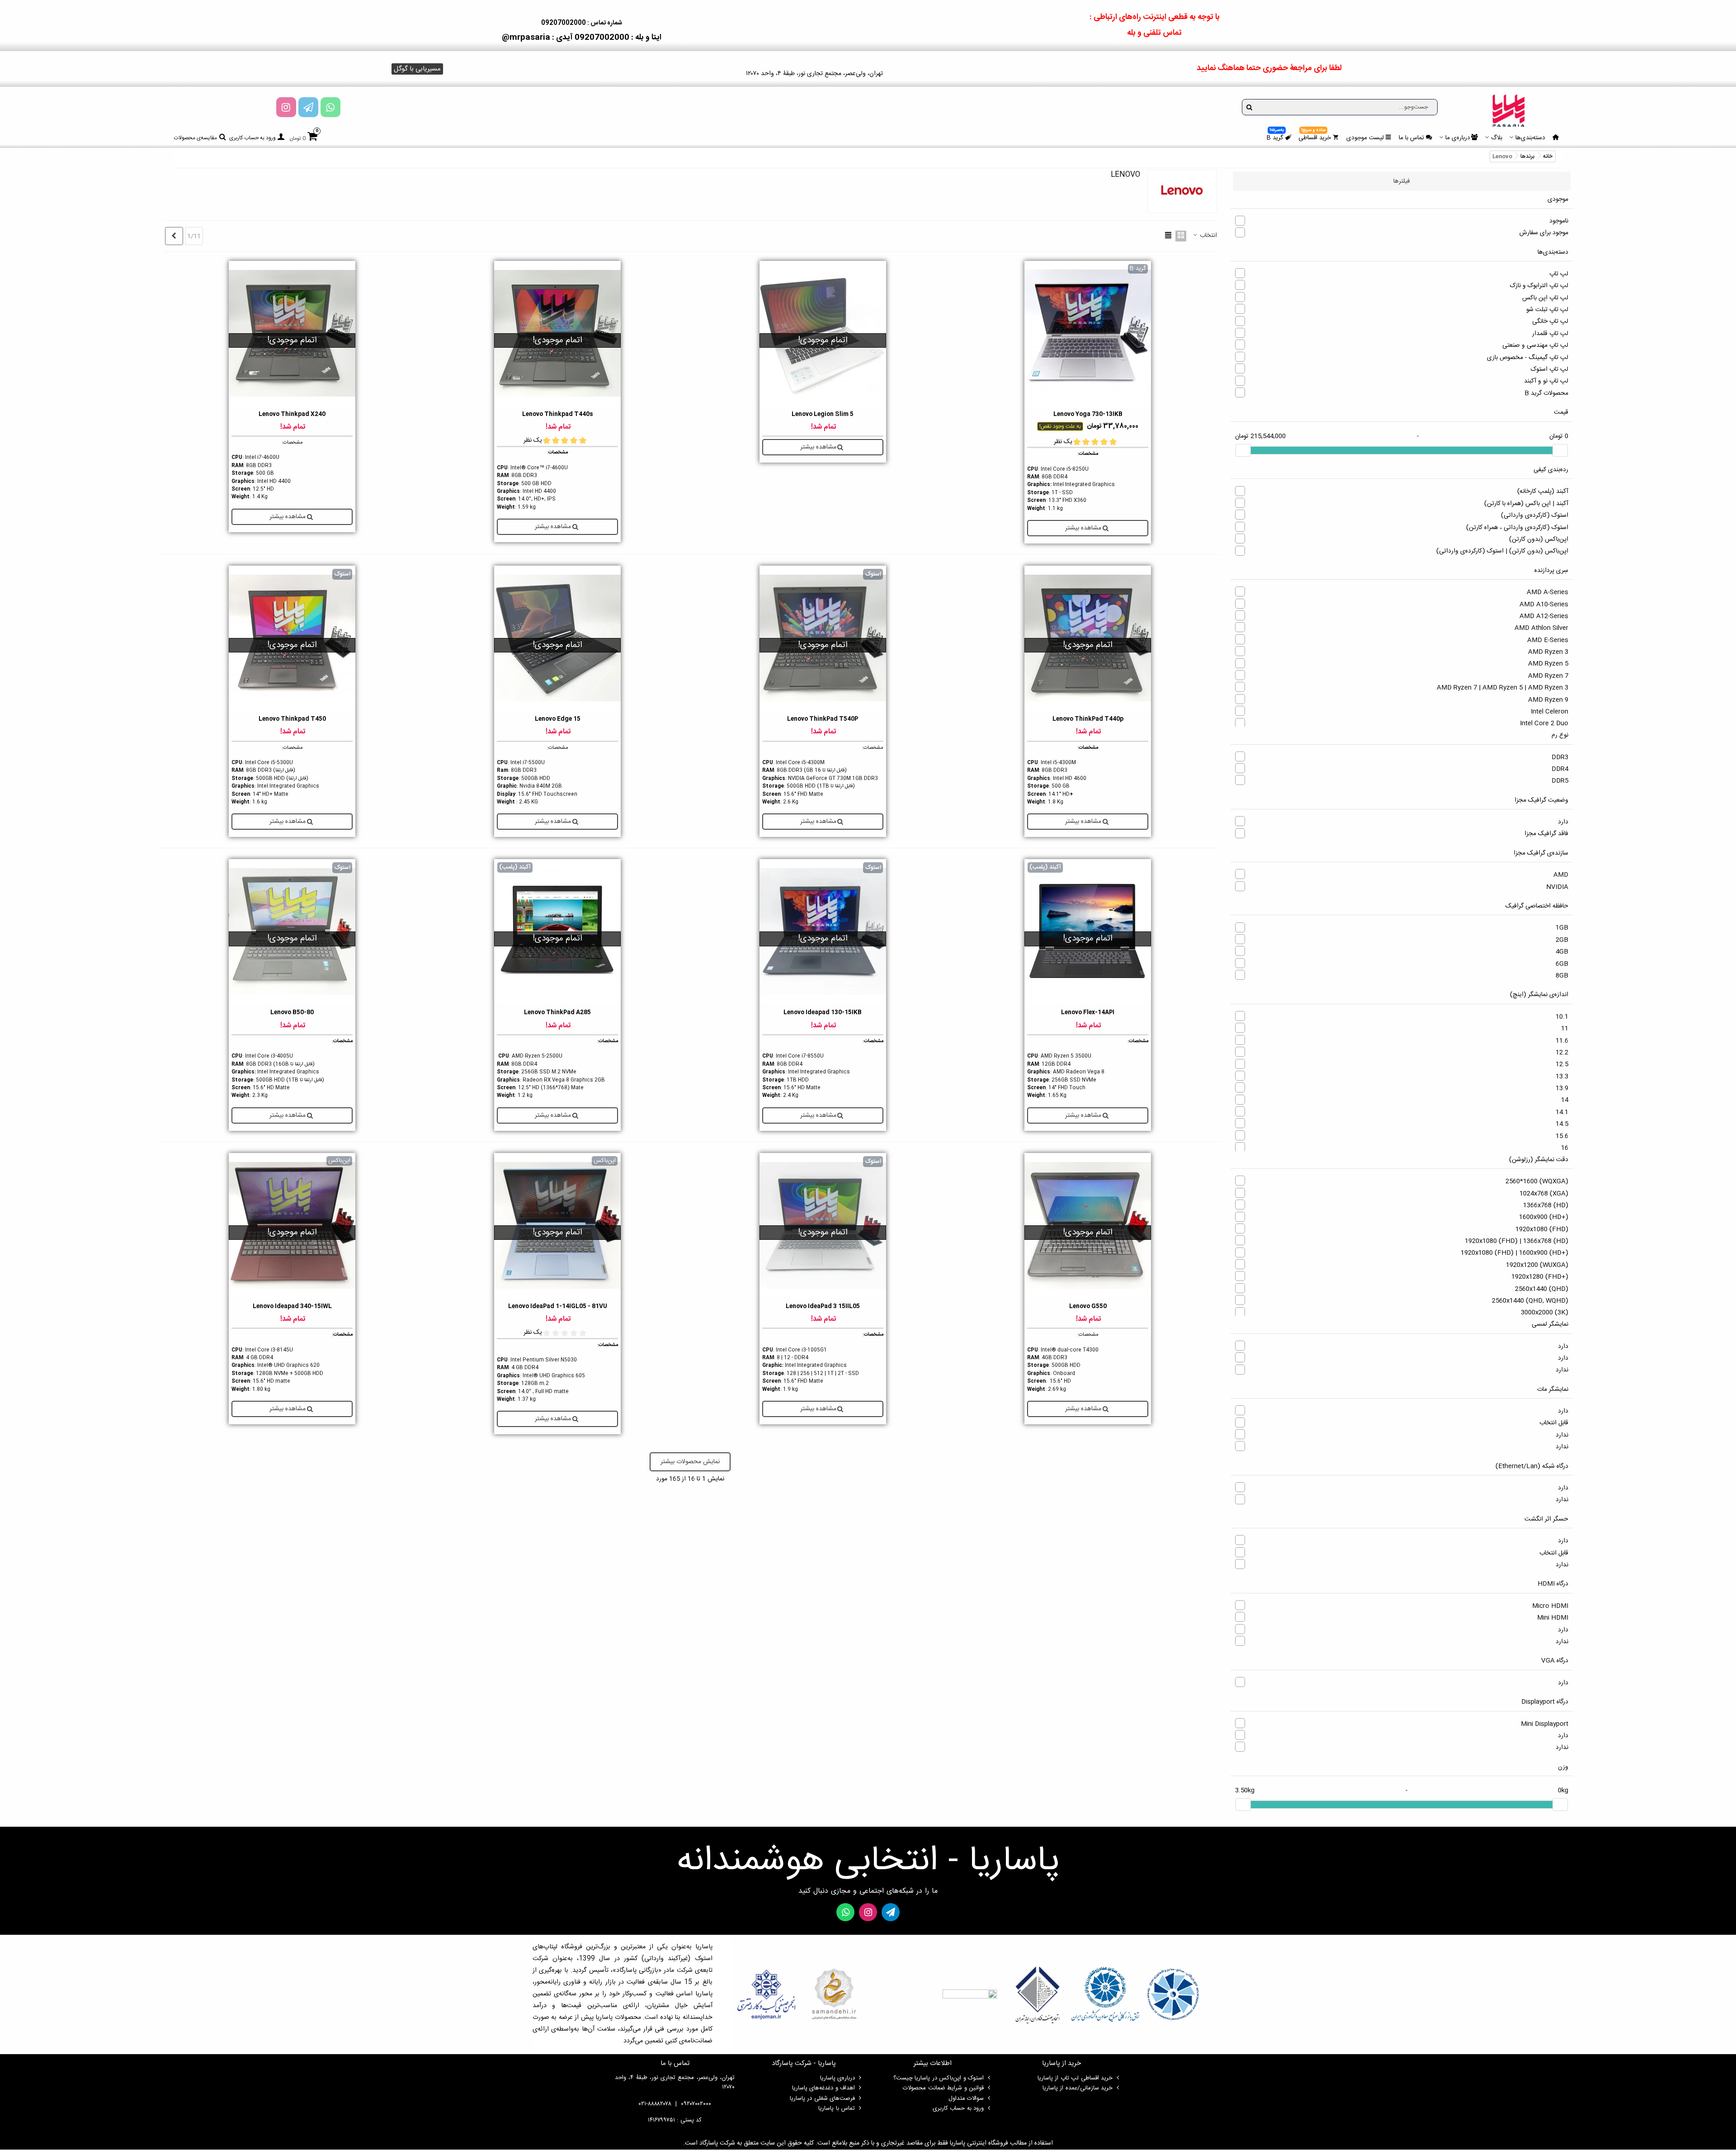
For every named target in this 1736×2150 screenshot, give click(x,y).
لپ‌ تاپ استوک (1550, 369)
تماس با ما (1411, 138)
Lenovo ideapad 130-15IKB (823, 1013)
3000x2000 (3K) (1545, 1313)
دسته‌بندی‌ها (1530, 138)
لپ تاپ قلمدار (1550, 334)
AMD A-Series (1547, 592)
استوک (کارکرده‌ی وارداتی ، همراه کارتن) (1517, 528)
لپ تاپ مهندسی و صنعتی (1535, 345)
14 (1565, 1100)
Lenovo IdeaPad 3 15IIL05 (823, 1307)
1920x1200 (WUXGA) (1537, 1265)
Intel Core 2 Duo (1544, 723)
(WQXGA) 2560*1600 (1537, 1181)
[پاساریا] (1509, 110)
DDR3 (1560, 757)
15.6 (1562, 1136)
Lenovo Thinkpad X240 (292, 414)
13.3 (1562, 1077)
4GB (1562, 952)
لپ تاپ (1559, 274)
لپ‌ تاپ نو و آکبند (1546, 381)
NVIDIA (1557, 887)
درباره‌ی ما (1458, 138)
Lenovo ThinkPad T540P (823, 719)
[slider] (1560, 450)
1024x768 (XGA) (1544, 1194)
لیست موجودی (1365, 138)
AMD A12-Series (1544, 616)
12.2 (1562, 1053)
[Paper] (308, 107)
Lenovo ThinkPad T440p (1088, 719)
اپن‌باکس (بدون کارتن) (1539, 539)
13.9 (1562, 1088)
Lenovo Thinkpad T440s (558, 414)
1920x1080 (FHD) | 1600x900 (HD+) (1514, 1253)
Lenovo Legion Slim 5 (823, 414)
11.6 (1562, 1041)
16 (1565, 1148)
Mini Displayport (1545, 1724)
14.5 (1562, 1124)
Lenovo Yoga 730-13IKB (1088, 414)
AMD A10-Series (1544, 605)
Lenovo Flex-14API (1088, 1013)
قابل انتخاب (1554, 1423)
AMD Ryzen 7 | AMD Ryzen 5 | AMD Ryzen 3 (1502, 688)
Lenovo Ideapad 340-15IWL (292, 1307)
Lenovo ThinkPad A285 (557, 1013)
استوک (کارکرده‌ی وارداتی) (1535, 515)
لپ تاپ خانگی (1550, 321)
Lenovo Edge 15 (558, 719)
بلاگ (1497, 138)
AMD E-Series (1548, 640)
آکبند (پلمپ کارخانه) (1543, 491)
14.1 (1562, 1112)
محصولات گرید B (1546, 393)
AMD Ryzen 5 (1548, 664)
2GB (1562, 940)
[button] (417, 69)
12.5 (1562, 1064)
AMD (1561, 875)
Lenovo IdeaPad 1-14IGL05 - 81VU (558, 1307)
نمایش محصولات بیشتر (690, 1462)
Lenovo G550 (1088, 1307)
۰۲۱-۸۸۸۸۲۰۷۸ (655, 2104)
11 (1565, 1029)
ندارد (1562, 1370)
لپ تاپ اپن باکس (1545, 298)
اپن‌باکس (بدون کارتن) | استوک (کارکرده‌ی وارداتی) (1502, 551)
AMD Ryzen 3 (1548, 652)
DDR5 (1560, 781)
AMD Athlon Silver (1541, 628)
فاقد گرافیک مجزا (1546, 834)
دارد (1563, 822)
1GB (1562, 928)
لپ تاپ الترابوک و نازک (1539, 286)
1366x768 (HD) (1546, 1205)
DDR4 (1560, 769)
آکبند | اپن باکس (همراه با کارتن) (1526, 504)
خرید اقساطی (1315, 137)
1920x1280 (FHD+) (1540, 1277)
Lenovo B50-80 (292, 1013)
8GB (1562, 976)
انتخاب (1208, 236)
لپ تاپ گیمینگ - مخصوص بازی (1528, 358)
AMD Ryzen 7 (1548, 676)
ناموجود (1559, 221)
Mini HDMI (1553, 1618)
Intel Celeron (1550, 712)
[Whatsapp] (330, 107)
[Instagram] (286, 107)
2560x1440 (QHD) (1542, 1289)
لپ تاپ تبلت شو (1547, 310)
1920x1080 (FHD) (1542, 1229)
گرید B (1275, 137)
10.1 (1562, 1017)
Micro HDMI (1550, 1606)
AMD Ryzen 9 (1548, 700)
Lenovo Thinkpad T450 (292, 719)
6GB (1562, 964)
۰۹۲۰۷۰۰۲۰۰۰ (696, 2104)
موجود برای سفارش (1544, 233)
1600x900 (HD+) (1544, 1217)
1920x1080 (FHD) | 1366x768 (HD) (1517, 1241)
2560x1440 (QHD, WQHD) (1530, 1301)
